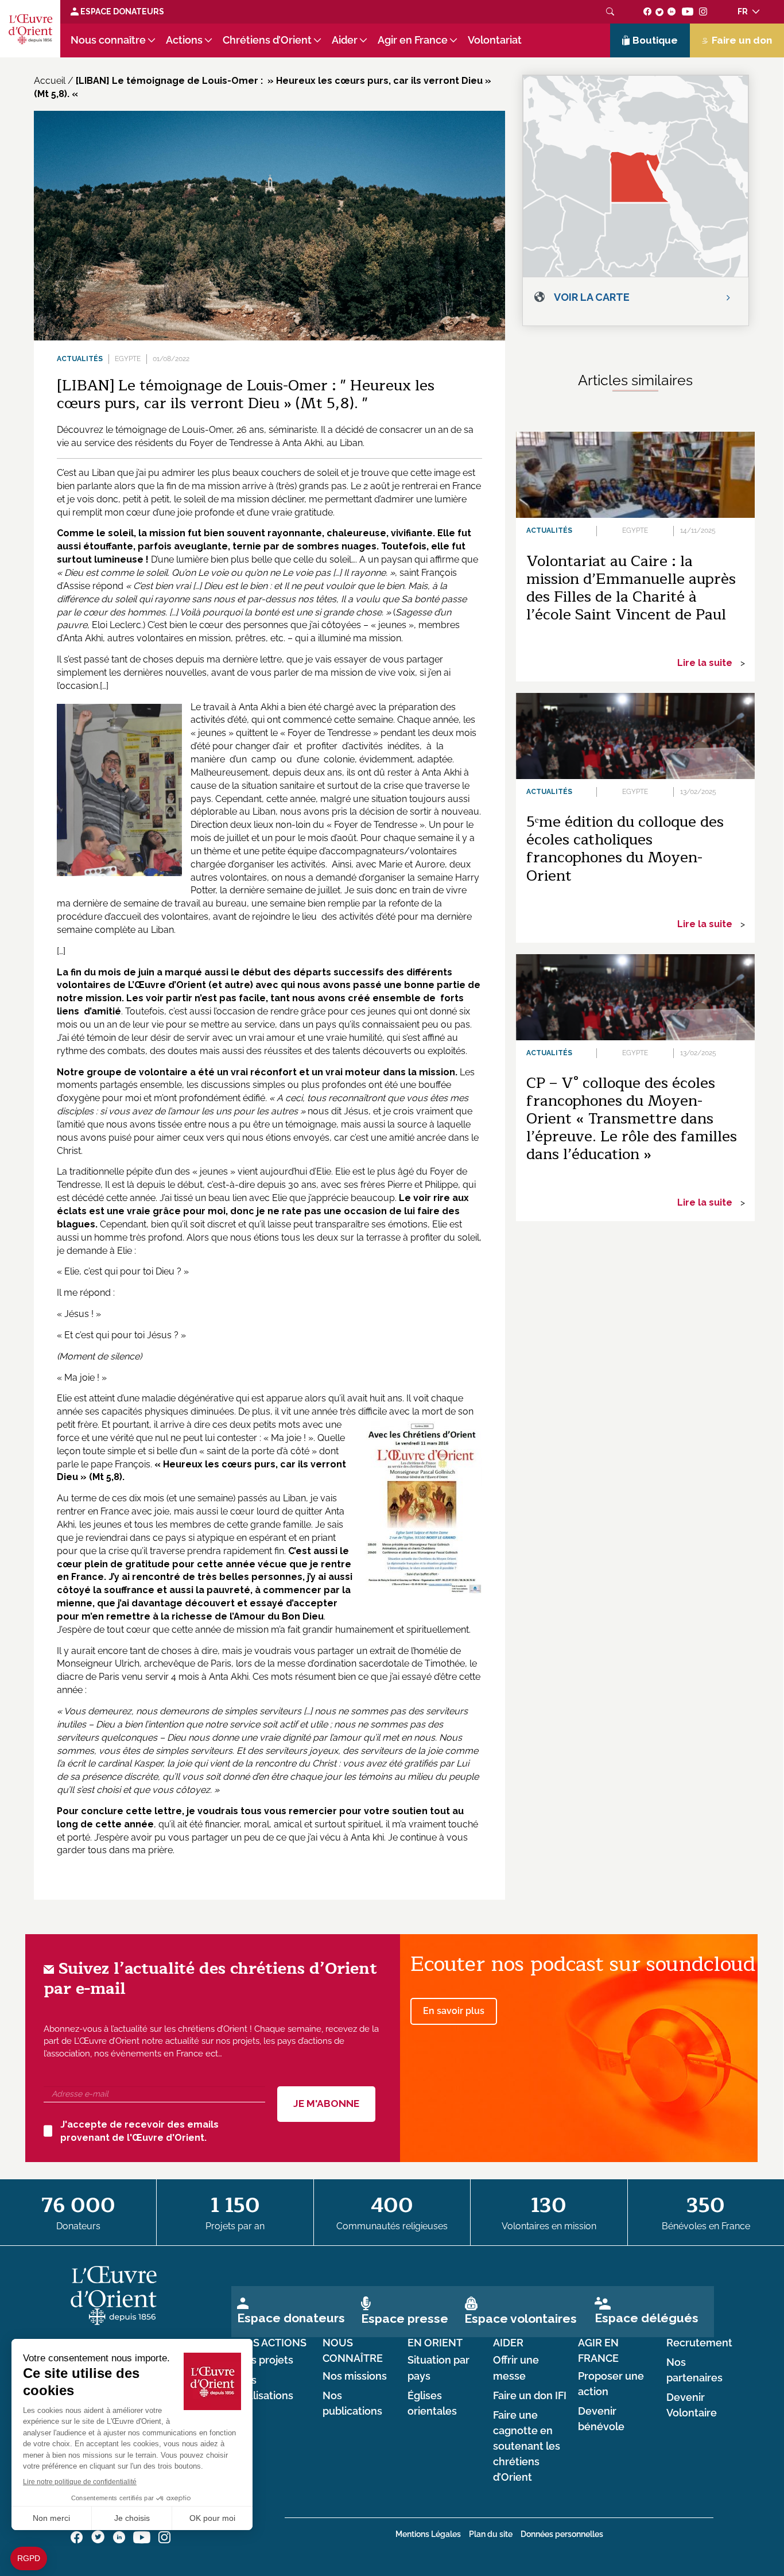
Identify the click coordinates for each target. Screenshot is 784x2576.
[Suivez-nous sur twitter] (659, 11)
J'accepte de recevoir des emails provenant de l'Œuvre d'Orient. (139, 2131)
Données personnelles (562, 2534)
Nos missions (355, 2376)
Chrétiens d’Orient (267, 40)
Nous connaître (108, 40)
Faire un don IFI (530, 2396)
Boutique (655, 40)
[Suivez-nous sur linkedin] (672, 11)
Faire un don (742, 40)
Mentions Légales (428, 2534)
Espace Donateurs (121, 11)
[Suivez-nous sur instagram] (703, 11)
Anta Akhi (302, 443)
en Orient (435, 2343)
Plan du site (491, 2534)
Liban (103, 473)
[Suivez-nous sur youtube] (687, 11)
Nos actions (272, 2343)
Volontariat (495, 40)
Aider (345, 40)
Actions (184, 40)
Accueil (50, 81)
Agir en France (413, 40)
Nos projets (265, 2360)
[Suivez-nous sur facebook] (648, 11)
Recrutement (699, 2343)
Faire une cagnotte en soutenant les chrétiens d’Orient (527, 2447)
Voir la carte (592, 297)
